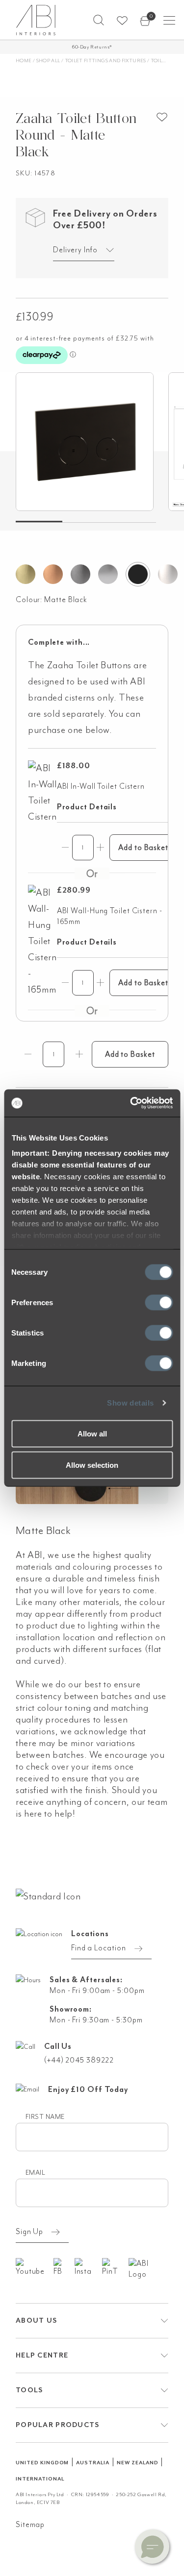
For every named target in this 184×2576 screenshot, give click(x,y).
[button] (99, 20)
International (40, 2479)
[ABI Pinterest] (115, 2267)
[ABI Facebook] (64, 2267)
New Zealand (138, 2463)
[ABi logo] (48, 1896)
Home (24, 61)
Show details (130, 1403)
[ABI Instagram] (89, 2267)
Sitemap (30, 2525)
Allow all (92, 1433)
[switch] (159, 1302)
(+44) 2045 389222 (79, 2060)
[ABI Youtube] (35, 2267)
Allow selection (92, 1465)
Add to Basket (143, 848)
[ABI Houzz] (148, 2269)
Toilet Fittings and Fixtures (105, 61)
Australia (93, 2463)
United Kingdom (42, 2463)
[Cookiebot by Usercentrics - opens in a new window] (131, 1103)
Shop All (48, 61)
